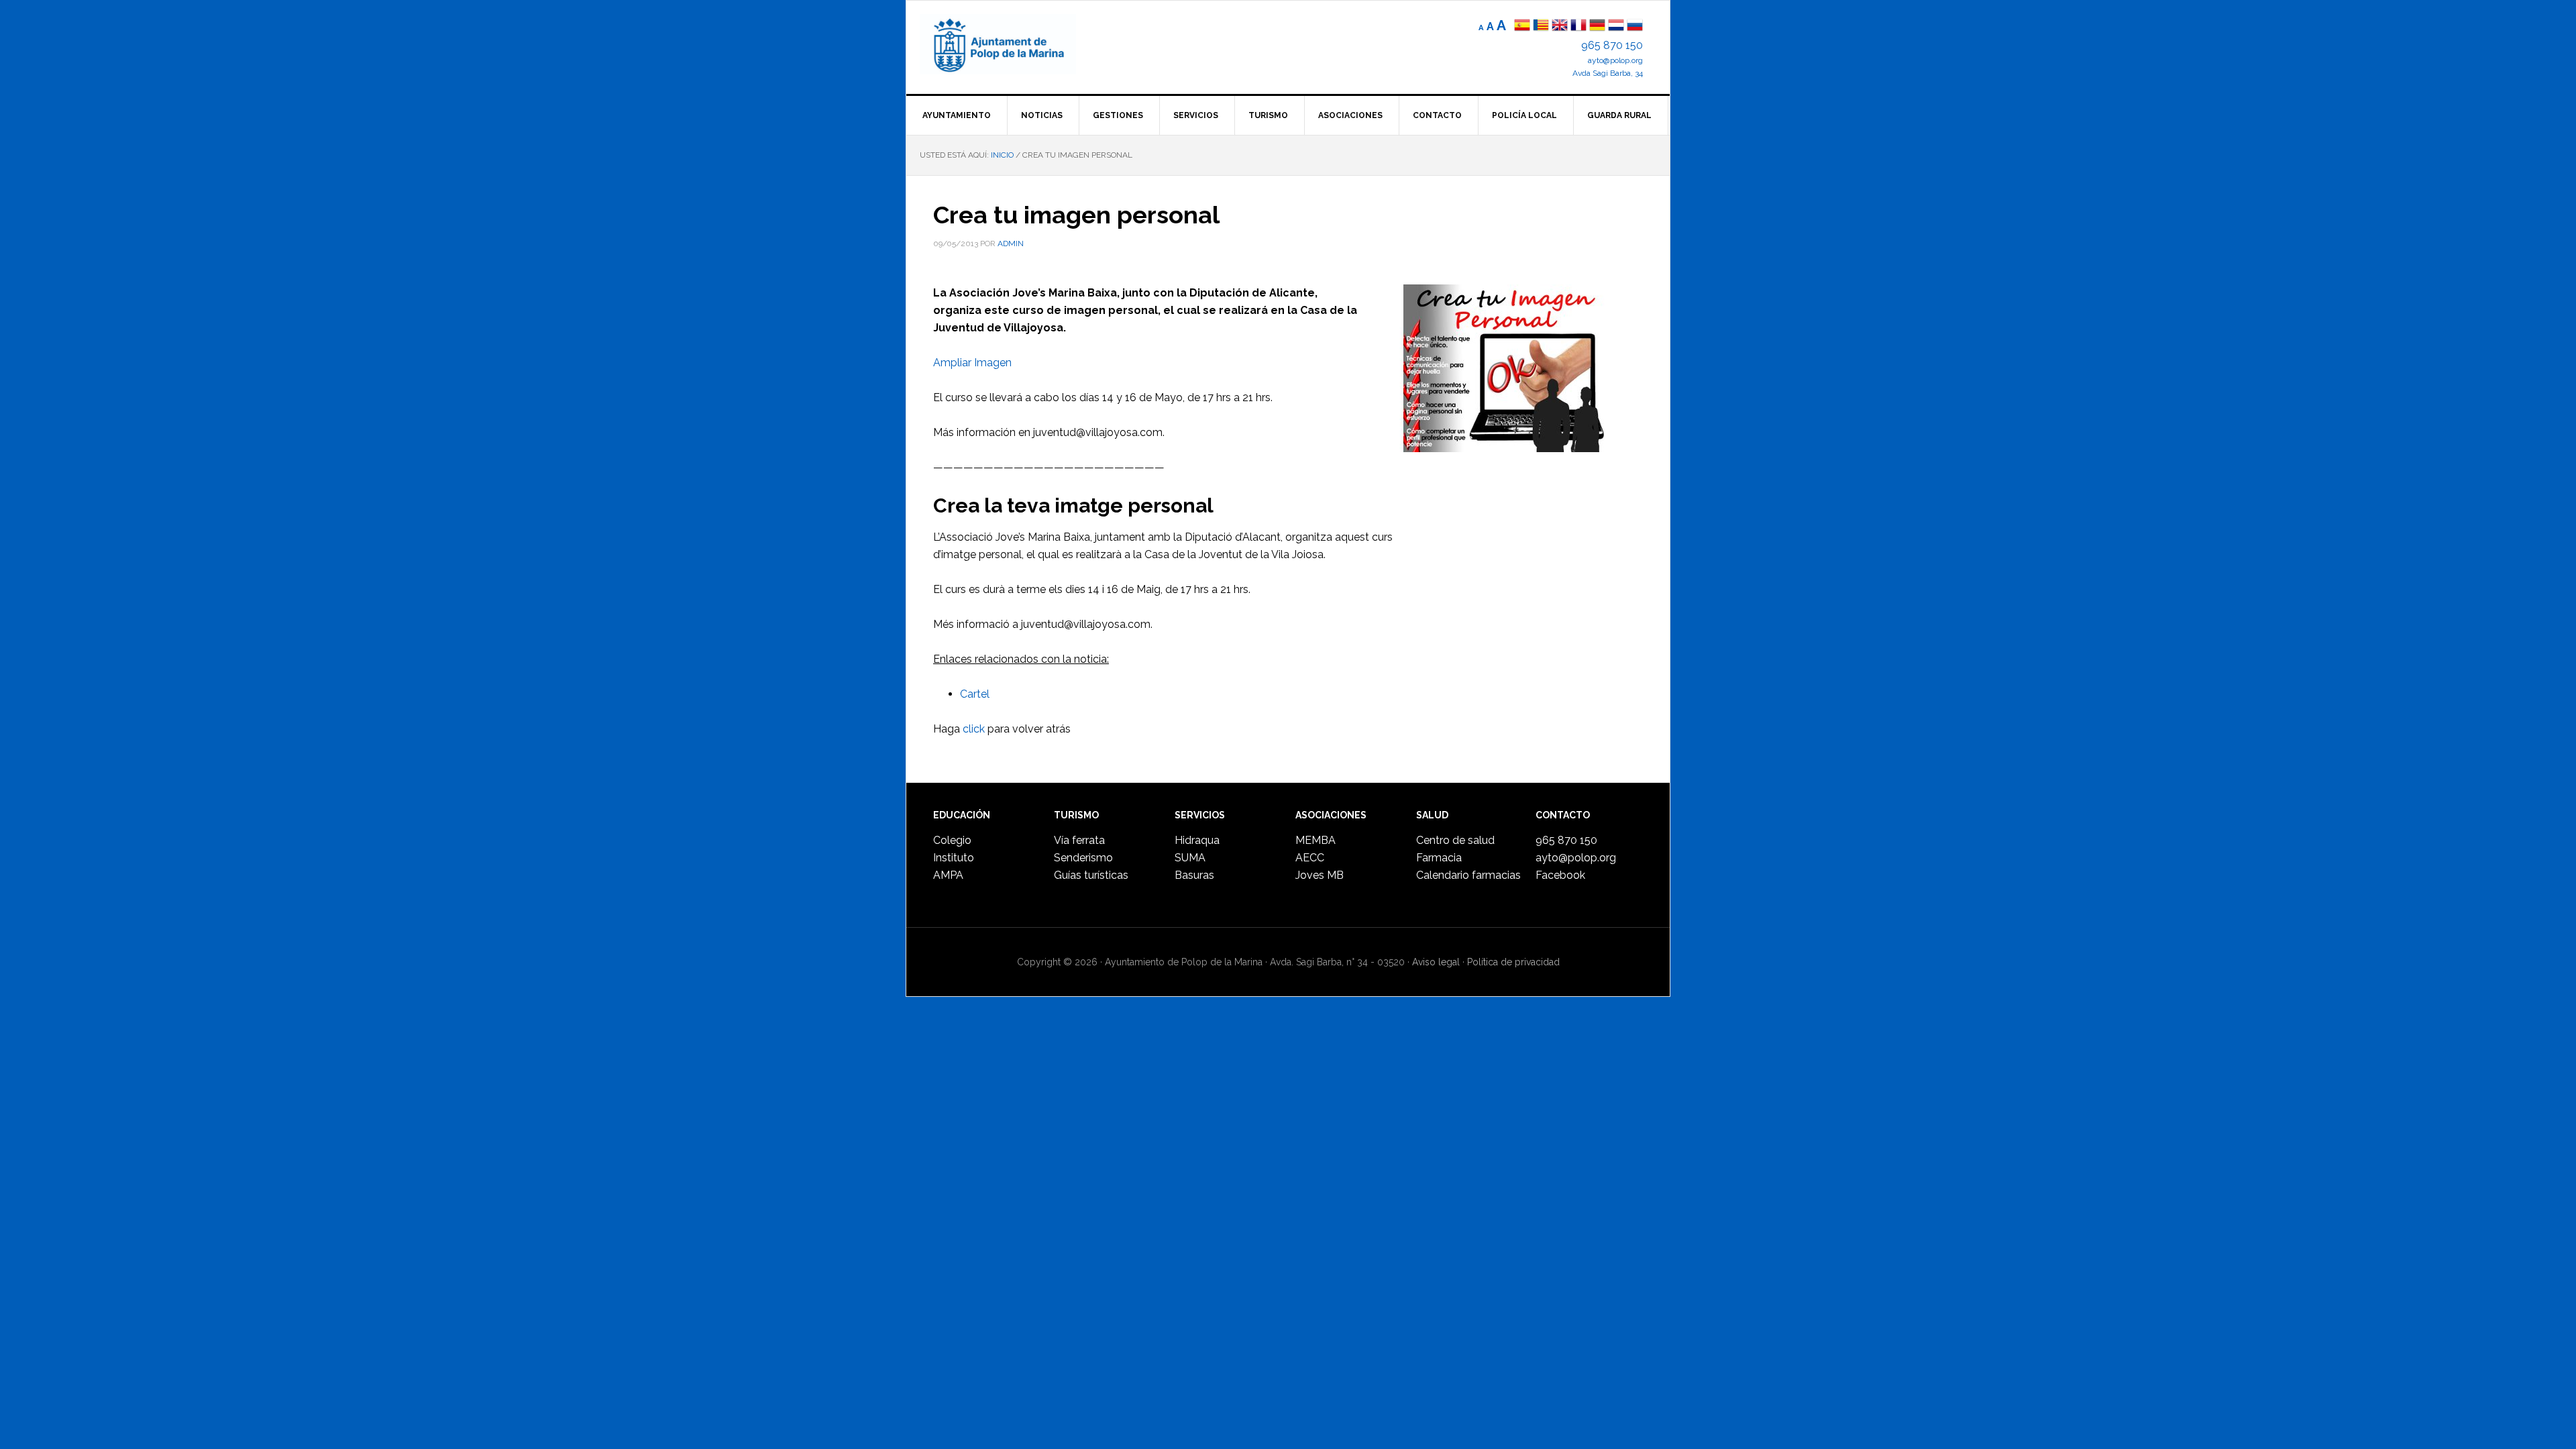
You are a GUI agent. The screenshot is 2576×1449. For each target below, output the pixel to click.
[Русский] (1635, 26)
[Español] (1522, 26)
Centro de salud (1455, 840)
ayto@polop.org (1615, 60)
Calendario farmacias (1468, 875)
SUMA (1190, 858)
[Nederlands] (1617, 26)
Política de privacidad (1513, 962)
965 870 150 (1612, 45)
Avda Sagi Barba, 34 (1608, 73)
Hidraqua (1197, 840)
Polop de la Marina (1014, 44)
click (974, 729)
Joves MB (1320, 875)
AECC (1310, 858)
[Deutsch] (1597, 26)
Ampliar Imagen (972, 363)
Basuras (1194, 875)
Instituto (954, 858)
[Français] (1578, 26)
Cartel (975, 694)
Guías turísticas (1091, 875)
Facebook (1560, 875)
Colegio (952, 840)
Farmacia (1439, 858)
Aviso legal (1436, 962)
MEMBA (1316, 840)
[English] (1560, 26)
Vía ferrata (1079, 840)
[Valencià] (1541, 26)
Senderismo (1083, 858)
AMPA (948, 875)
